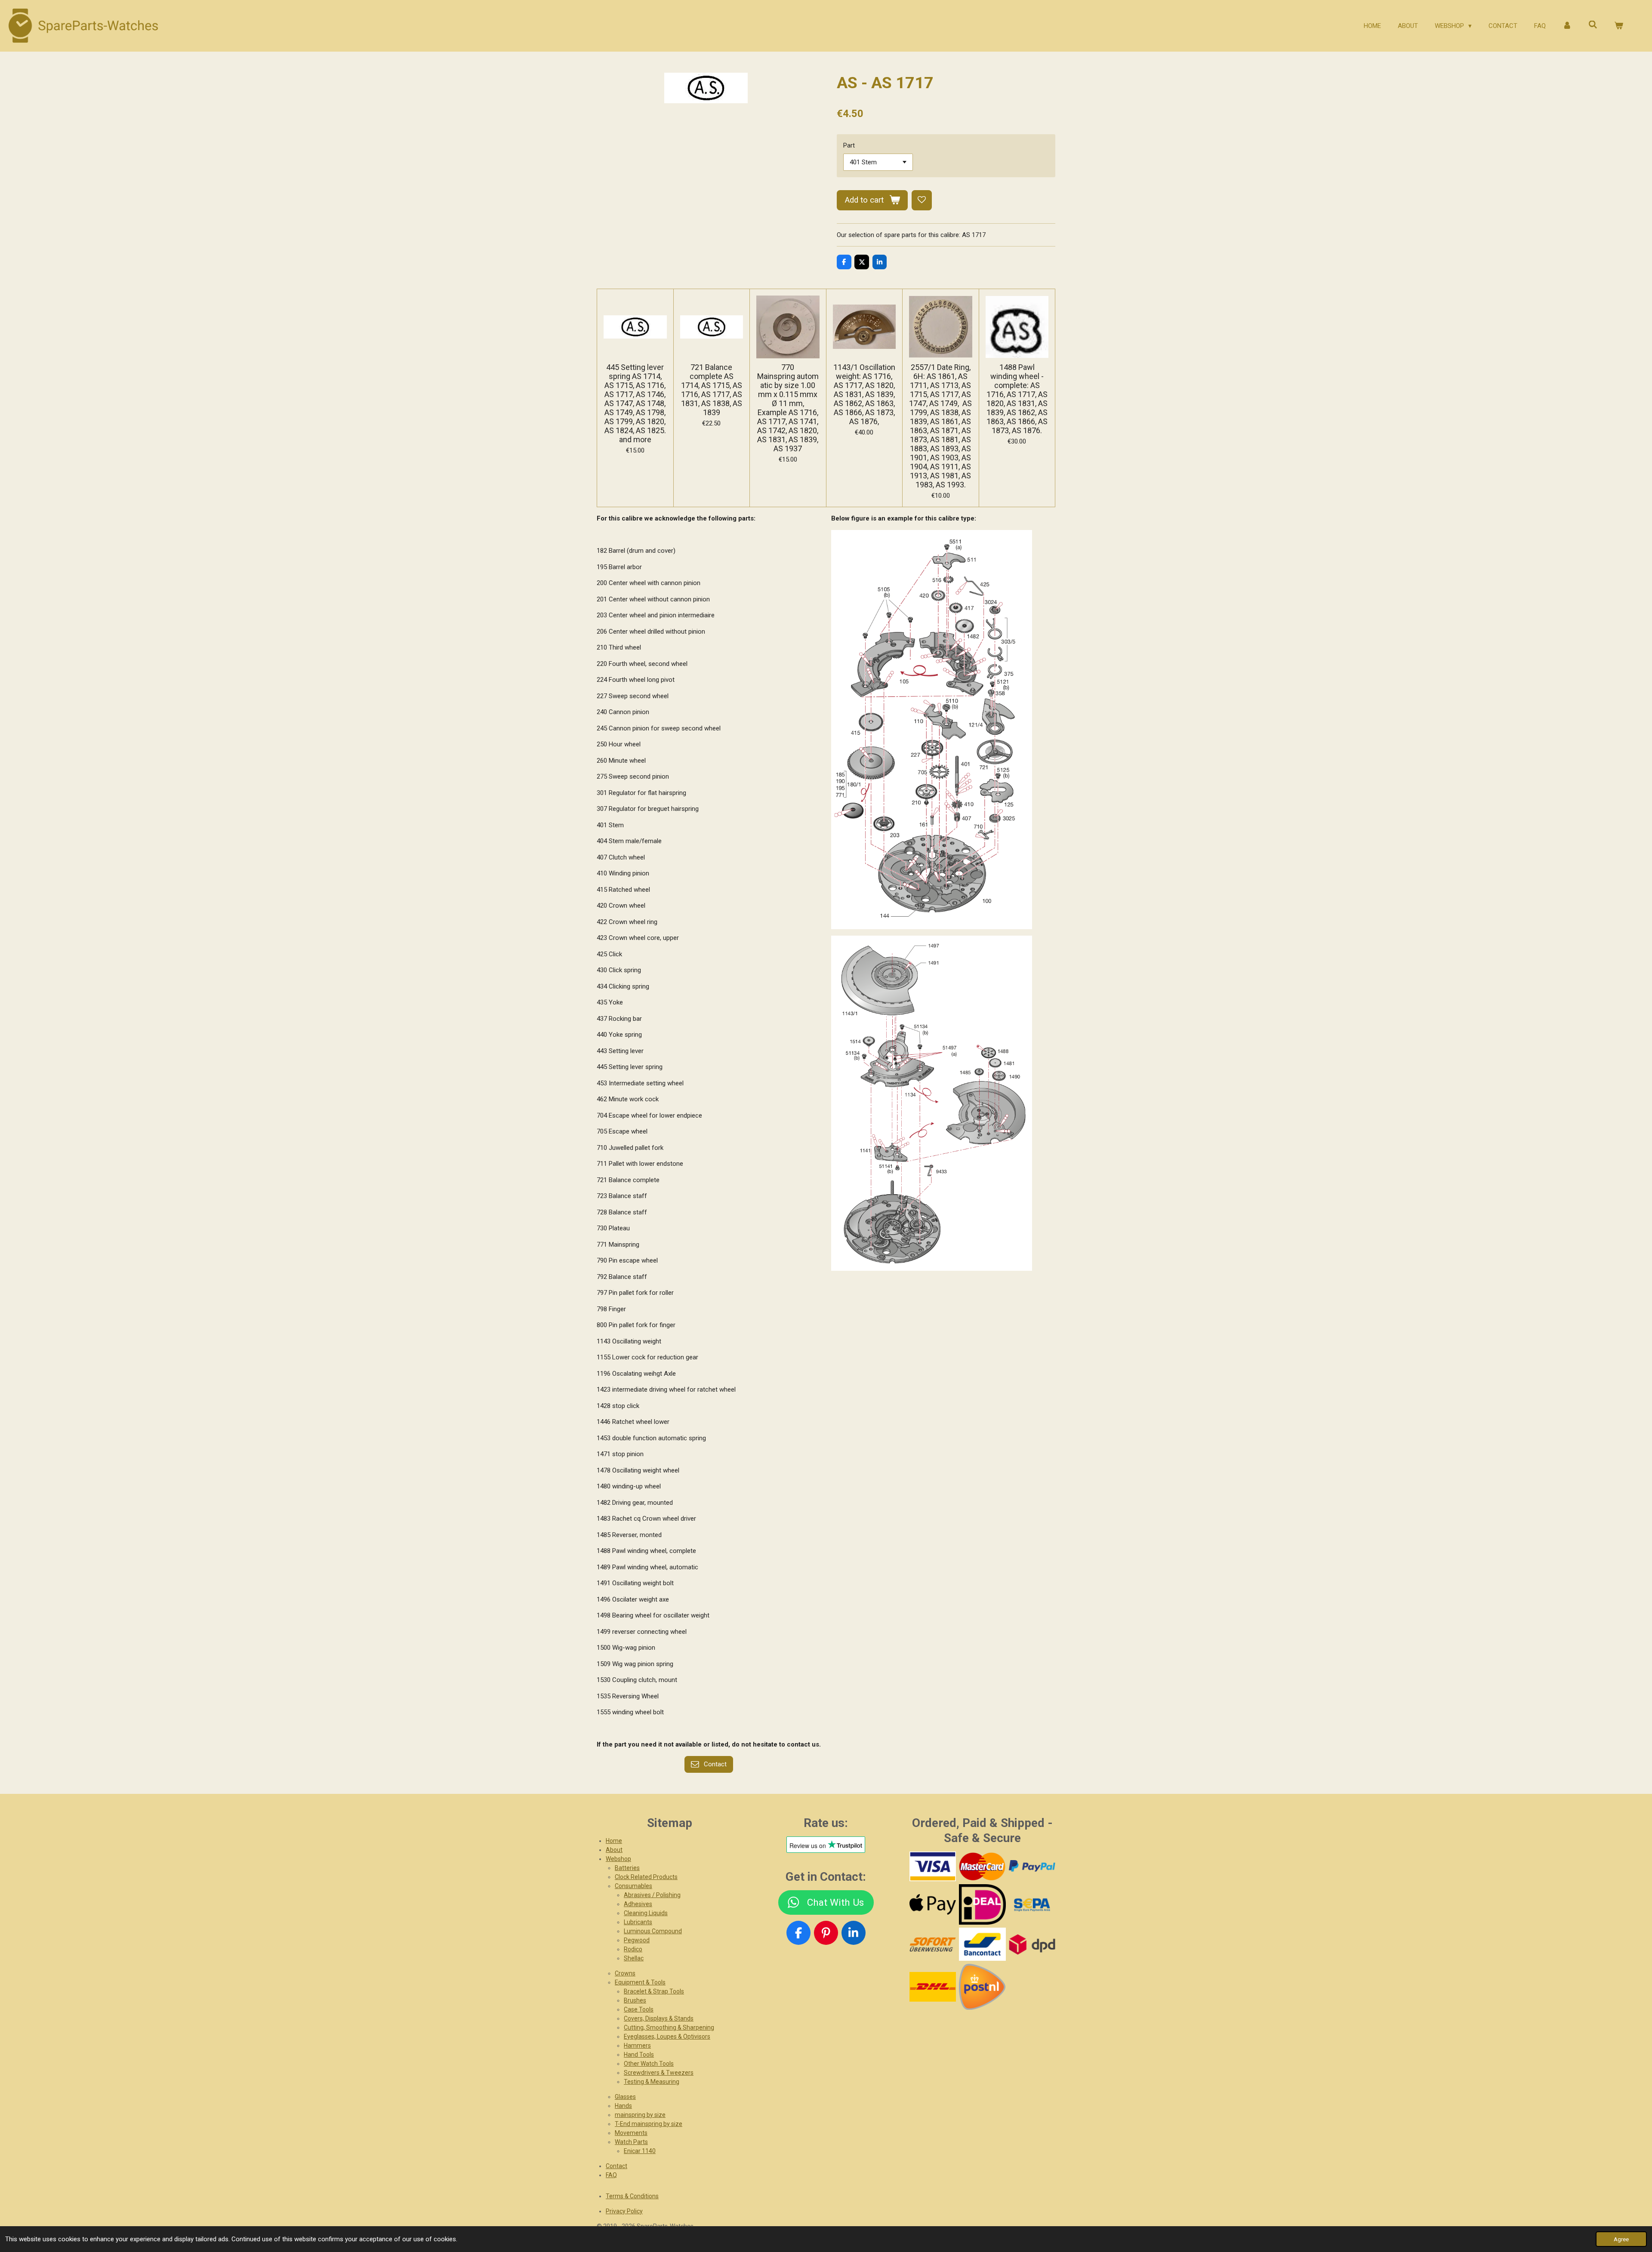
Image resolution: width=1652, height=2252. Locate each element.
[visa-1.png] (932, 1866)
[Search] (1593, 25)
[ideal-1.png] (982, 1904)
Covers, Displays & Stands (659, 2018)
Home (614, 1841)
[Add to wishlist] (922, 200)
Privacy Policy (624, 2211)
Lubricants (638, 1922)
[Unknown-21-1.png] (982, 1944)
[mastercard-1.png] (982, 1866)
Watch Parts (631, 2142)
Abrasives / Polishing (652, 1895)
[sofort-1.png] (932, 1944)
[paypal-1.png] (1032, 1866)
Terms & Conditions (632, 2196)
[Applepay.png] (932, 1904)
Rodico (633, 1949)
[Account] (1567, 26)
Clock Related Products (646, 1877)
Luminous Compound (653, 1931)
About (614, 1850)
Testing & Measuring (652, 2082)
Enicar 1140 (640, 2151)
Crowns (625, 1973)
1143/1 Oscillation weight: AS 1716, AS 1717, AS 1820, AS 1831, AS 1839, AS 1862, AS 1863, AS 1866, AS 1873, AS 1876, (864, 394)
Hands (623, 2106)
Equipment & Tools (640, 1982)
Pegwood (637, 1940)
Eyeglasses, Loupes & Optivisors (667, 2036)
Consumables (633, 1886)
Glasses (625, 2097)
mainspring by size (640, 2115)
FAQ (611, 2175)
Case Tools (639, 2009)
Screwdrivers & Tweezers (659, 2073)
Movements (631, 2133)
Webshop (618, 1859)
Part (849, 145)
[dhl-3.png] (932, 1987)
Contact (616, 2166)
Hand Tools (639, 2055)
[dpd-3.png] (1032, 1944)
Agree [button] (1621, 2239)
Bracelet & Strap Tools (654, 1991)
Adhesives (638, 1904)
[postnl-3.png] (982, 1987)
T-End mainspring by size (649, 2124)
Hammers (637, 2046)
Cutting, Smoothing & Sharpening (669, 2027)
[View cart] (1619, 26)
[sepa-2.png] (1032, 1904)
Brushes (635, 2000)
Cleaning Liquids (646, 1913)
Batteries (627, 1868)
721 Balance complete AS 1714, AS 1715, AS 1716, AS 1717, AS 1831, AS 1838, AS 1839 (712, 390)
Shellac (634, 1958)
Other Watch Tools (649, 2064)
